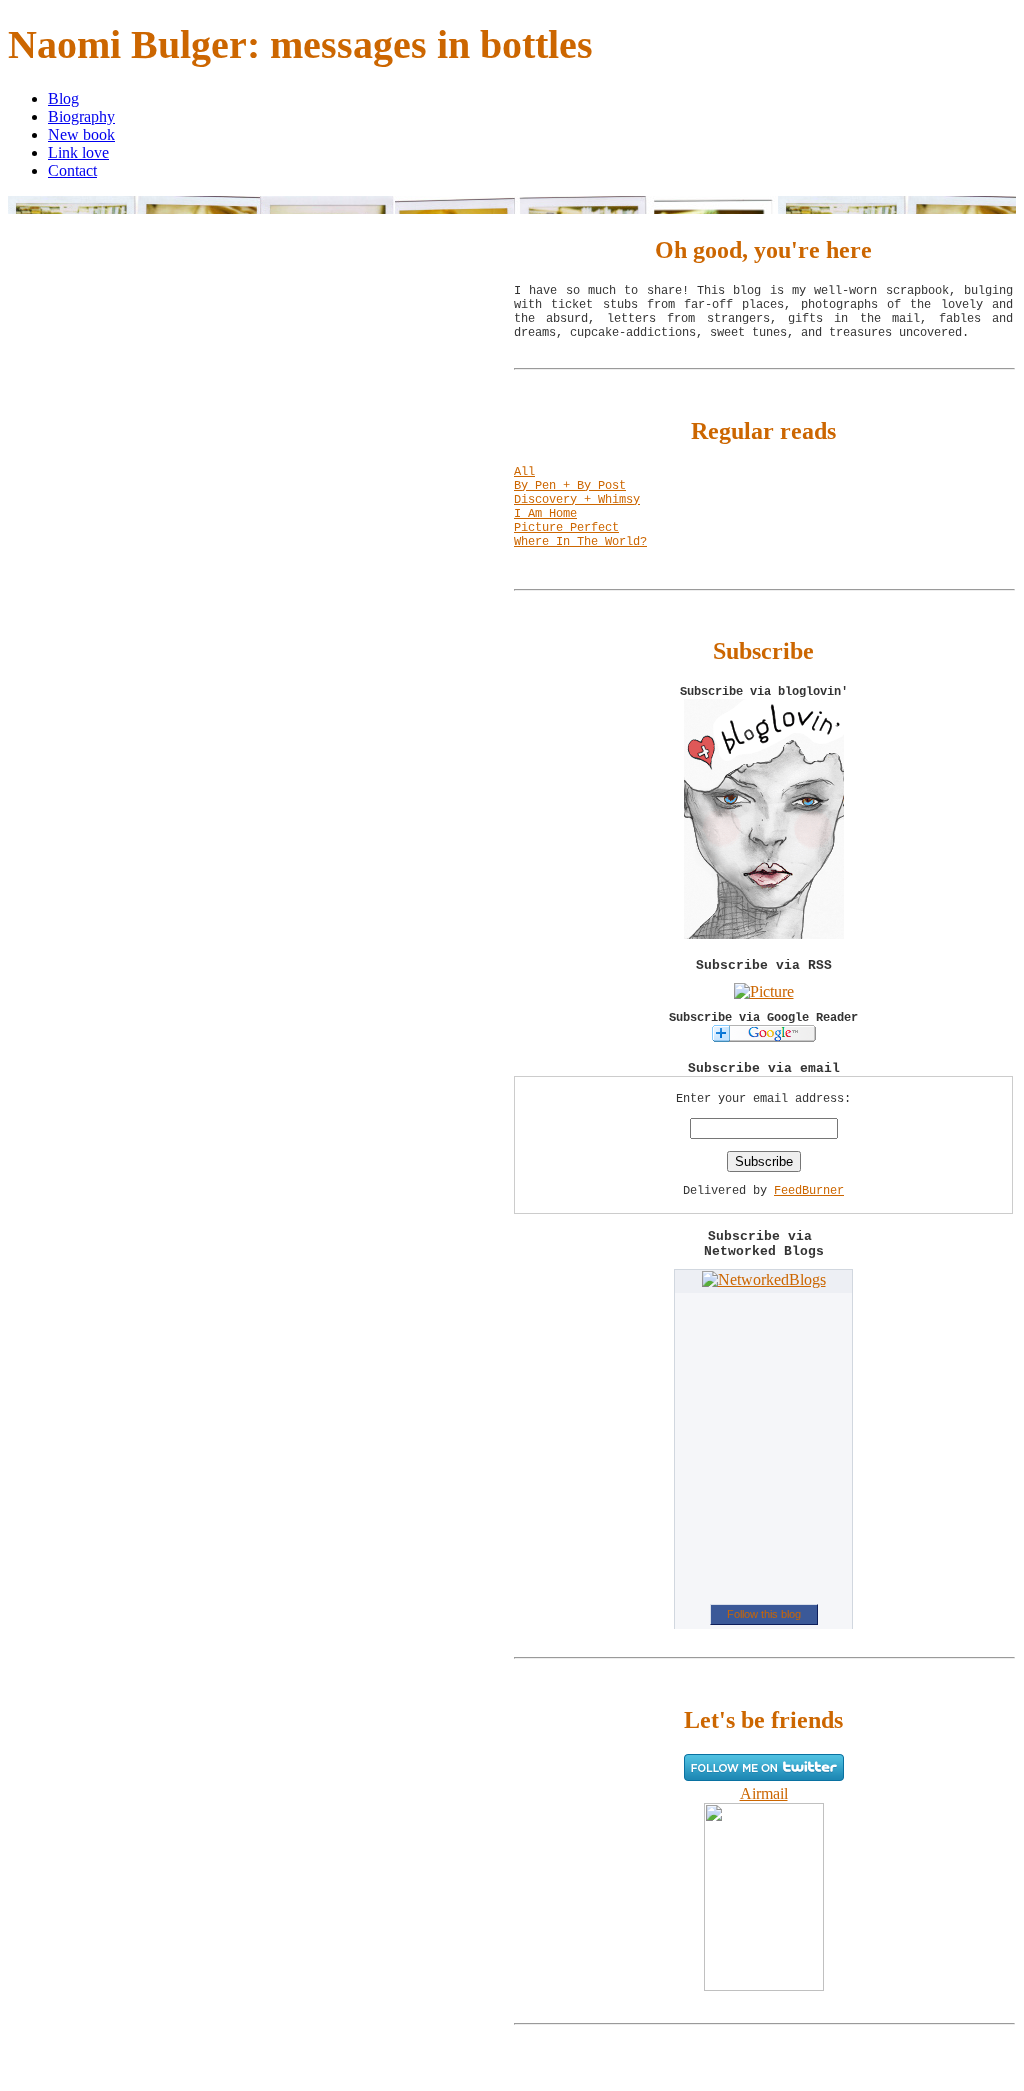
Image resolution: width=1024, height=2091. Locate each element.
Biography (81, 116)
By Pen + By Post (570, 486)
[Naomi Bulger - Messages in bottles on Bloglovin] (764, 933)
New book (81, 134)
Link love (78, 152)
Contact (72, 170)
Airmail (764, 1793)
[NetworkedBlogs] (764, 1279)
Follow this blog (764, 1614)
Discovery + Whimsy (577, 500)
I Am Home (545, 514)
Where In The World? (580, 542)
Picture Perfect (566, 528)
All (524, 472)
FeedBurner (809, 1191)
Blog (63, 98)
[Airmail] (764, 1985)
